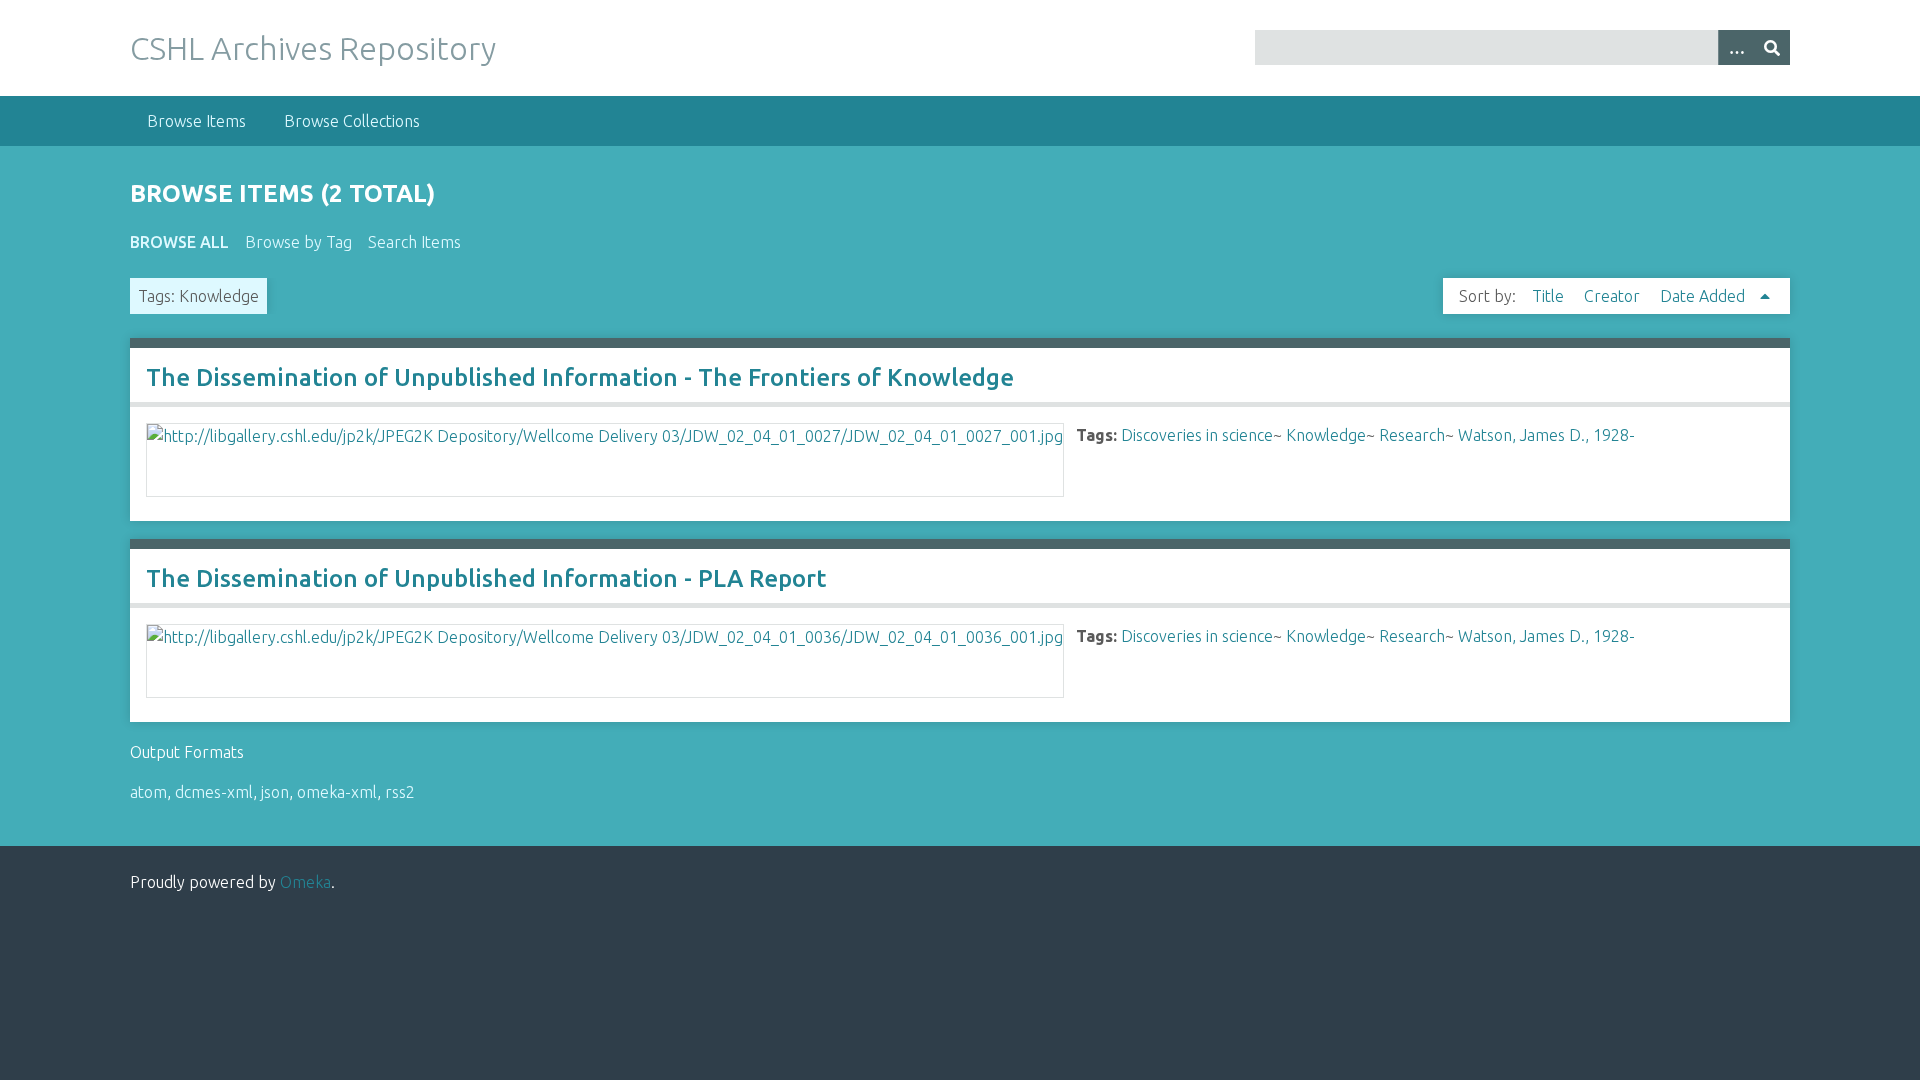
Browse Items (196, 121)
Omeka (305, 882)
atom (148, 792)
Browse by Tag (298, 242)
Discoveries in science (1197, 435)
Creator (1614, 296)
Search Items (414, 242)
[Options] (1736, 47)
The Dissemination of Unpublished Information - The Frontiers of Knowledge (580, 377)
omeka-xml (337, 792)
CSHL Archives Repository (313, 48)
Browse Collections (352, 121)
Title (1550, 296)
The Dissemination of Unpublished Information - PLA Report (486, 578)
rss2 (400, 792)
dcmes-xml (214, 792)
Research (1412, 435)
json (275, 792)
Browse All (179, 242)
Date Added (1704, 296)
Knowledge (1326, 435)
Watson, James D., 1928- (1546, 435)
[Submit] (1772, 47)
